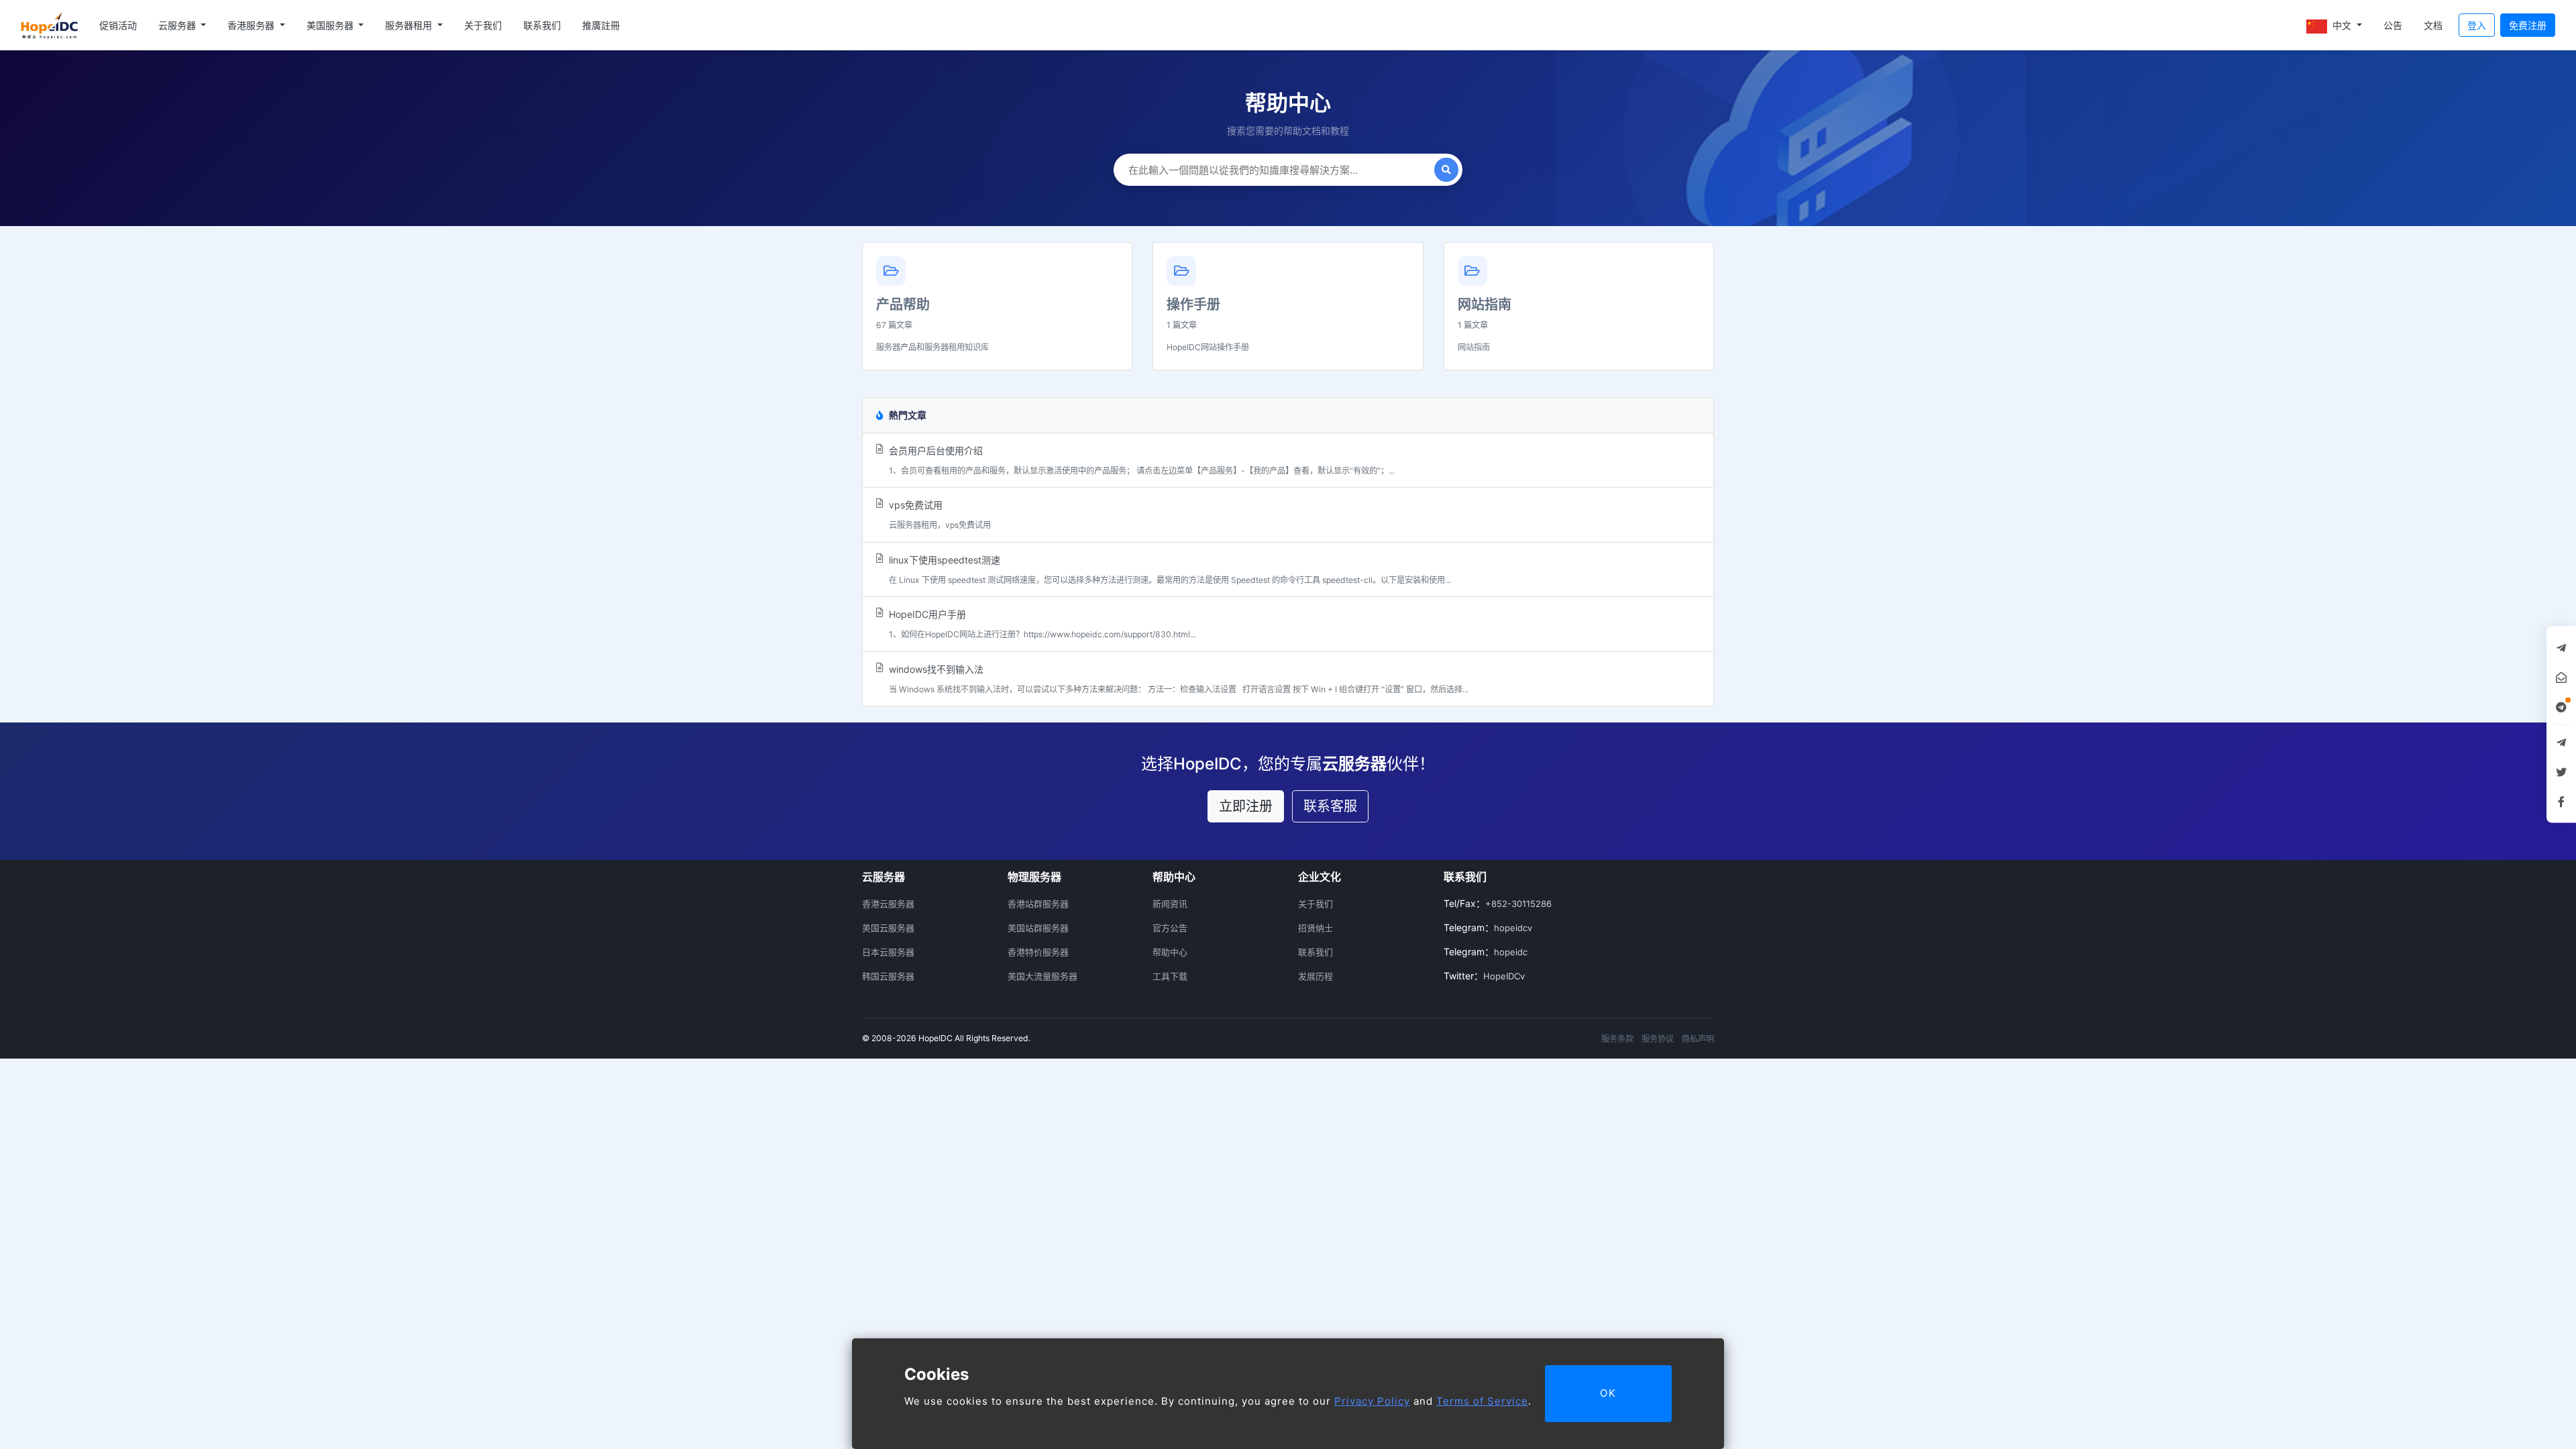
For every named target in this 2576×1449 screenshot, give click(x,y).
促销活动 (118, 25)
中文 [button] (2342, 25)
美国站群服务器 (1038, 928)
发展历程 (1316, 976)
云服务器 (178, 25)
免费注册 (2528, 25)
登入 (2477, 25)
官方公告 (1170, 928)
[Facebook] (2561, 802)
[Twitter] (2561, 772)
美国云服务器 (888, 928)
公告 (2393, 25)
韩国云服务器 (888, 976)
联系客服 (1330, 806)
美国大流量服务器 (1042, 976)
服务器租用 (410, 25)
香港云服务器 (888, 904)
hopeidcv (1513, 928)
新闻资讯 (1170, 904)
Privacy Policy (1372, 1401)
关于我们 (483, 25)
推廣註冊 (601, 25)
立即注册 (1246, 806)
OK (1608, 1393)
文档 (2433, 25)
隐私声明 (1698, 1039)
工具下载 (1170, 976)
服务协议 (1658, 1039)
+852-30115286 (1518, 904)
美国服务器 (331, 25)
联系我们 (542, 25)
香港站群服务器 (1038, 904)
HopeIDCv (1504, 976)
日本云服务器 (888, 952)
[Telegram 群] (2561, 743)
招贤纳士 (1316, 928)
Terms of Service (1482, 1401)
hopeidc (1511, 952)
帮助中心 (1170, 952)
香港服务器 (252, 25)
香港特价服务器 (1038, 952)
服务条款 (1617, 1039)
